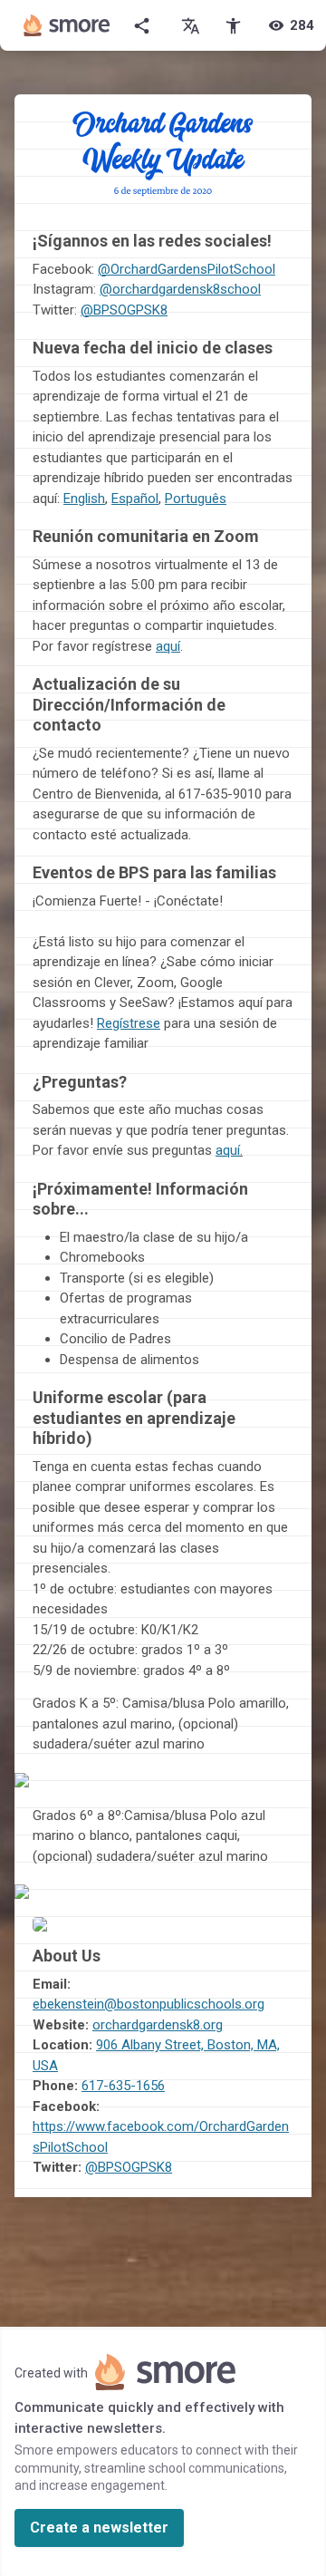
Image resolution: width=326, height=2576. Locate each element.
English (84, 499)
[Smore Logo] (67, 25)
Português (196, 499)
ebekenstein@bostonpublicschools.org (149, 2004)
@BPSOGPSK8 (129, 2167)
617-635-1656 (123, 2086)
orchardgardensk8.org (158, 2025)
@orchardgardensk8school (180, 289)
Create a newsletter (99, 2528)
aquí (168, 646)
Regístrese (129, 1023)
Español (135, 499)
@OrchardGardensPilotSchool (187, 269)
